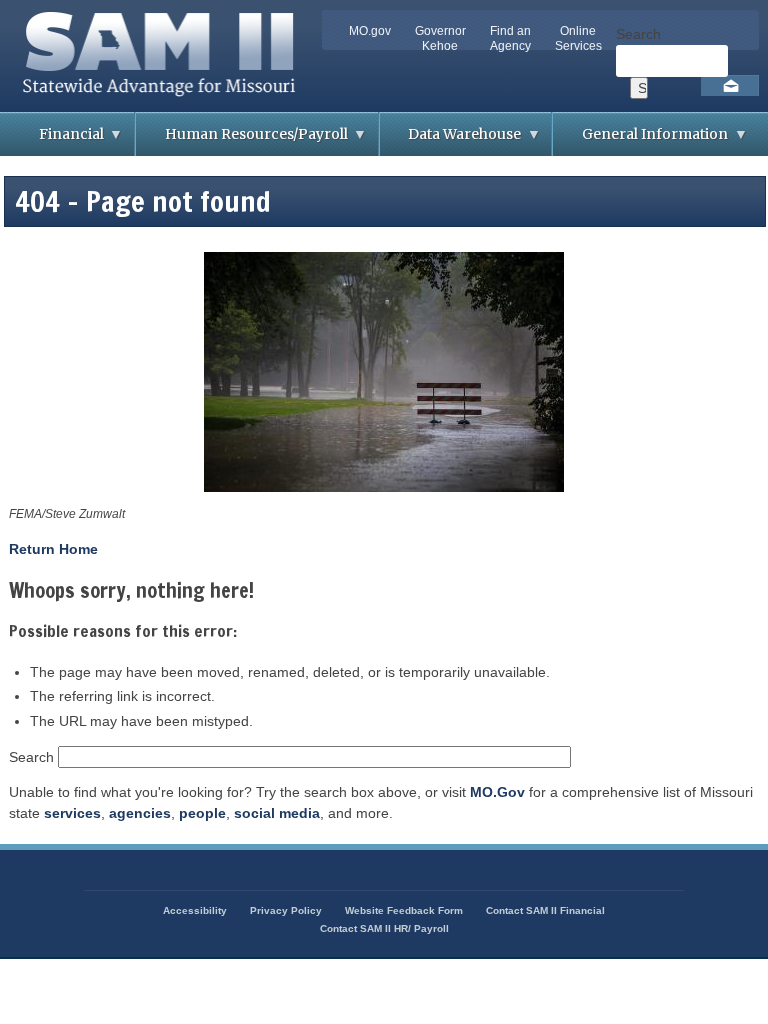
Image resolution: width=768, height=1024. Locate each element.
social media (277, 813)
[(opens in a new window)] (384, 375)
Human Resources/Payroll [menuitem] (242, 140)
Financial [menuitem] (57, 140)
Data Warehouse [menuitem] (451, 140)
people (202, 813)
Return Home (53, 549)
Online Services (578, 38)
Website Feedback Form (404, 910)
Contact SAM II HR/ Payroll (384, 928)
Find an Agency (510, 38)
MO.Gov (497, 792)
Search (638, 34)
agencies (140, 813)
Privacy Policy (286, 910)
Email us (730, 85)
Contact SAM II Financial (545, 910)
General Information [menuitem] (640, 140)
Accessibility (195, 910)
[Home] (165, 101)
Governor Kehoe (440, 38)
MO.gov (370, 31)
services (72, 813)
